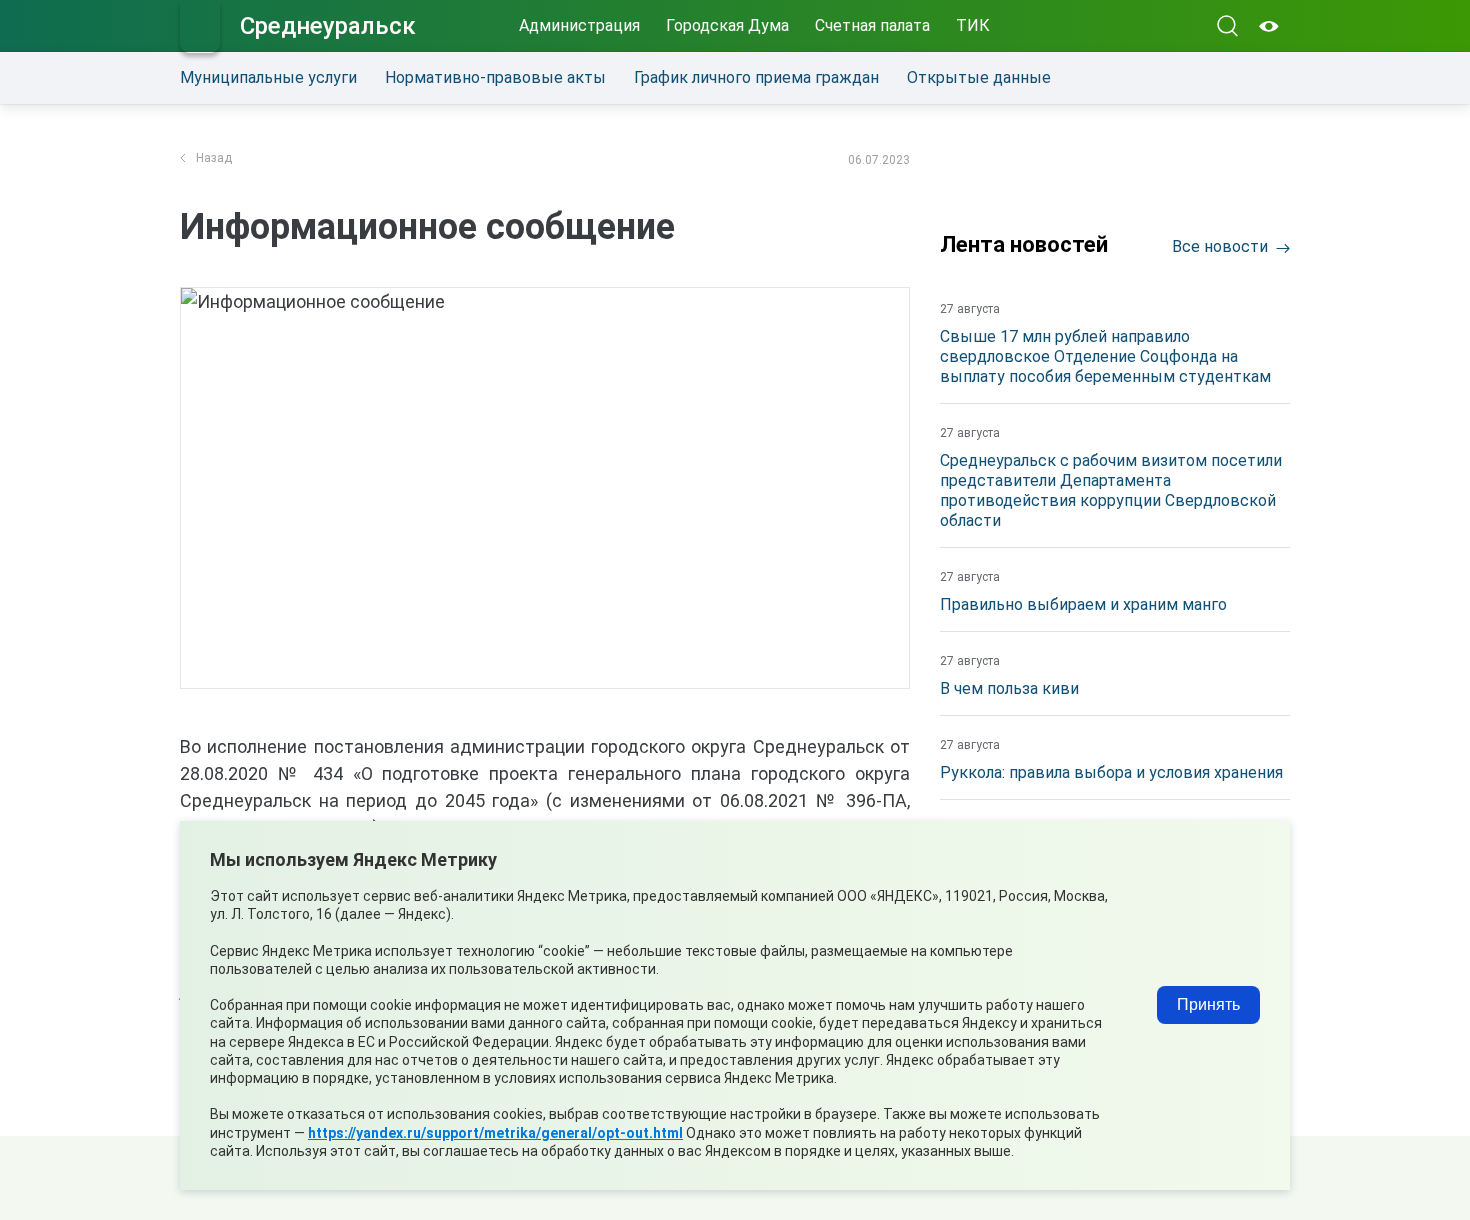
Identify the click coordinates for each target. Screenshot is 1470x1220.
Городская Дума (727, 25)
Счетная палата (872, 25)
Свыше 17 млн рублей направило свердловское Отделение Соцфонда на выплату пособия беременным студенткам (1105, 356)
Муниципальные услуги (268, 77)
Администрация (579, 25)
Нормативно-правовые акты (495, 77)
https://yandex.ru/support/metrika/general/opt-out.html (495, 1133)
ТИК (973, 25)
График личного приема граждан (756, 77)
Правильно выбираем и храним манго (1083, 604)
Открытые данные (979, 77)
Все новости (1220, 246)
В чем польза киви (1009, 688)
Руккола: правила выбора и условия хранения (1111, 772)
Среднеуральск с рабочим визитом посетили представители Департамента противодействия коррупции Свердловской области (1111, 490)
